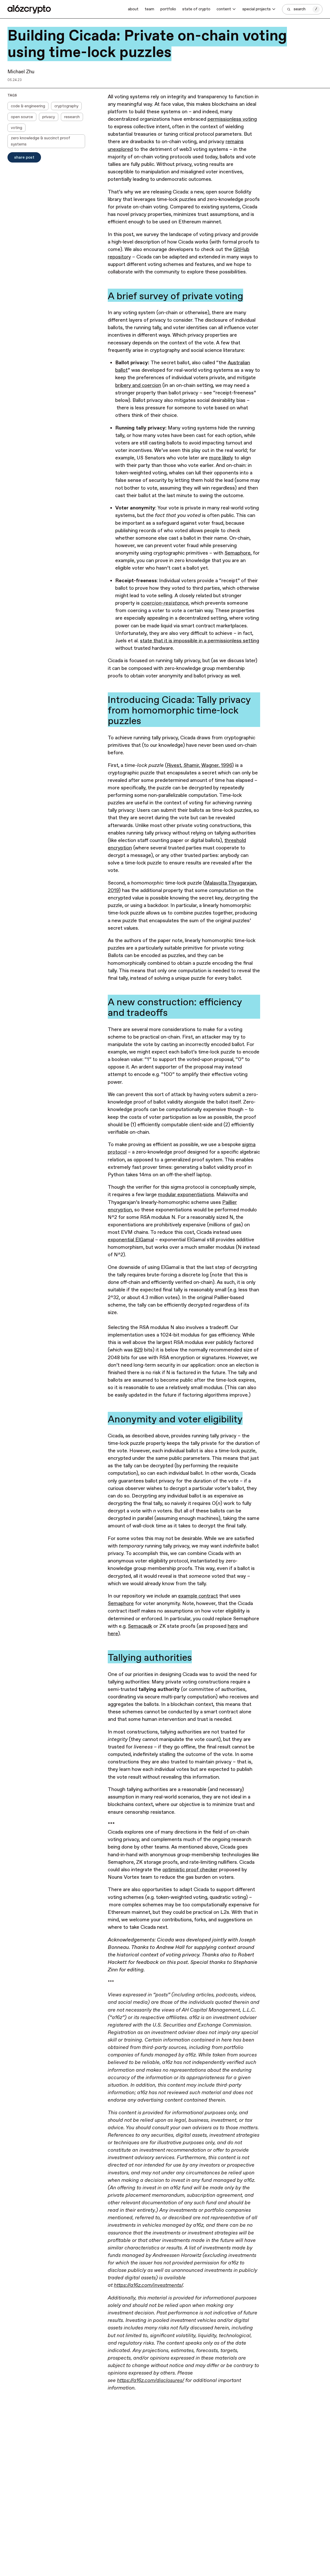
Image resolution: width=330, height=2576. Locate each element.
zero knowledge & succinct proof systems (40, 141)
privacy (49, 117)
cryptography (66, 106)
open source (22, 117)
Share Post (24, 157)
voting (16, 128)
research (72, 117)
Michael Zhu (21, 72)
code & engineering (28, 106)
